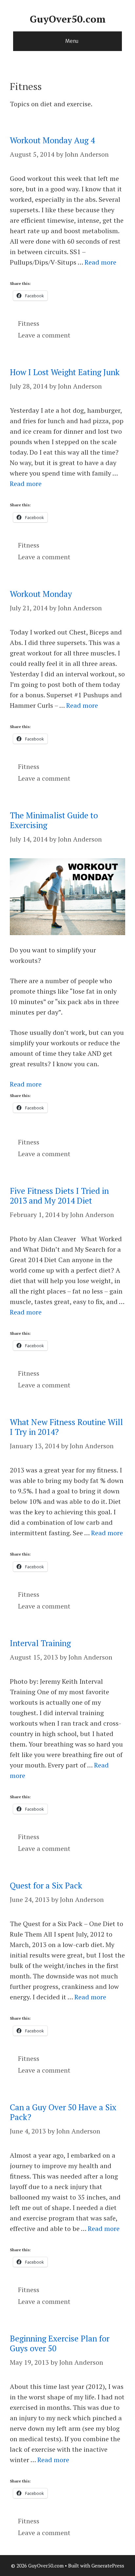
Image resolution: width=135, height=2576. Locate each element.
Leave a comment (44, 335)
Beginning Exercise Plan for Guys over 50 (60, 2343)
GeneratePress (108, 2566)
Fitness (29, 323)
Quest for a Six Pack (46, 1885)
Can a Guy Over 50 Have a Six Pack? (63, 2112)
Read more (100, 262)
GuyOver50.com (68, 19)
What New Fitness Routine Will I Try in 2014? (66, 1427)
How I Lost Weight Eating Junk (65, 372)
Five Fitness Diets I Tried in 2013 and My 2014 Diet (59, 1196)
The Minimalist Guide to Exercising (54, 820)
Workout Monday (41, 594)
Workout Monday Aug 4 (52, 140)
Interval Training (40, 1643)
